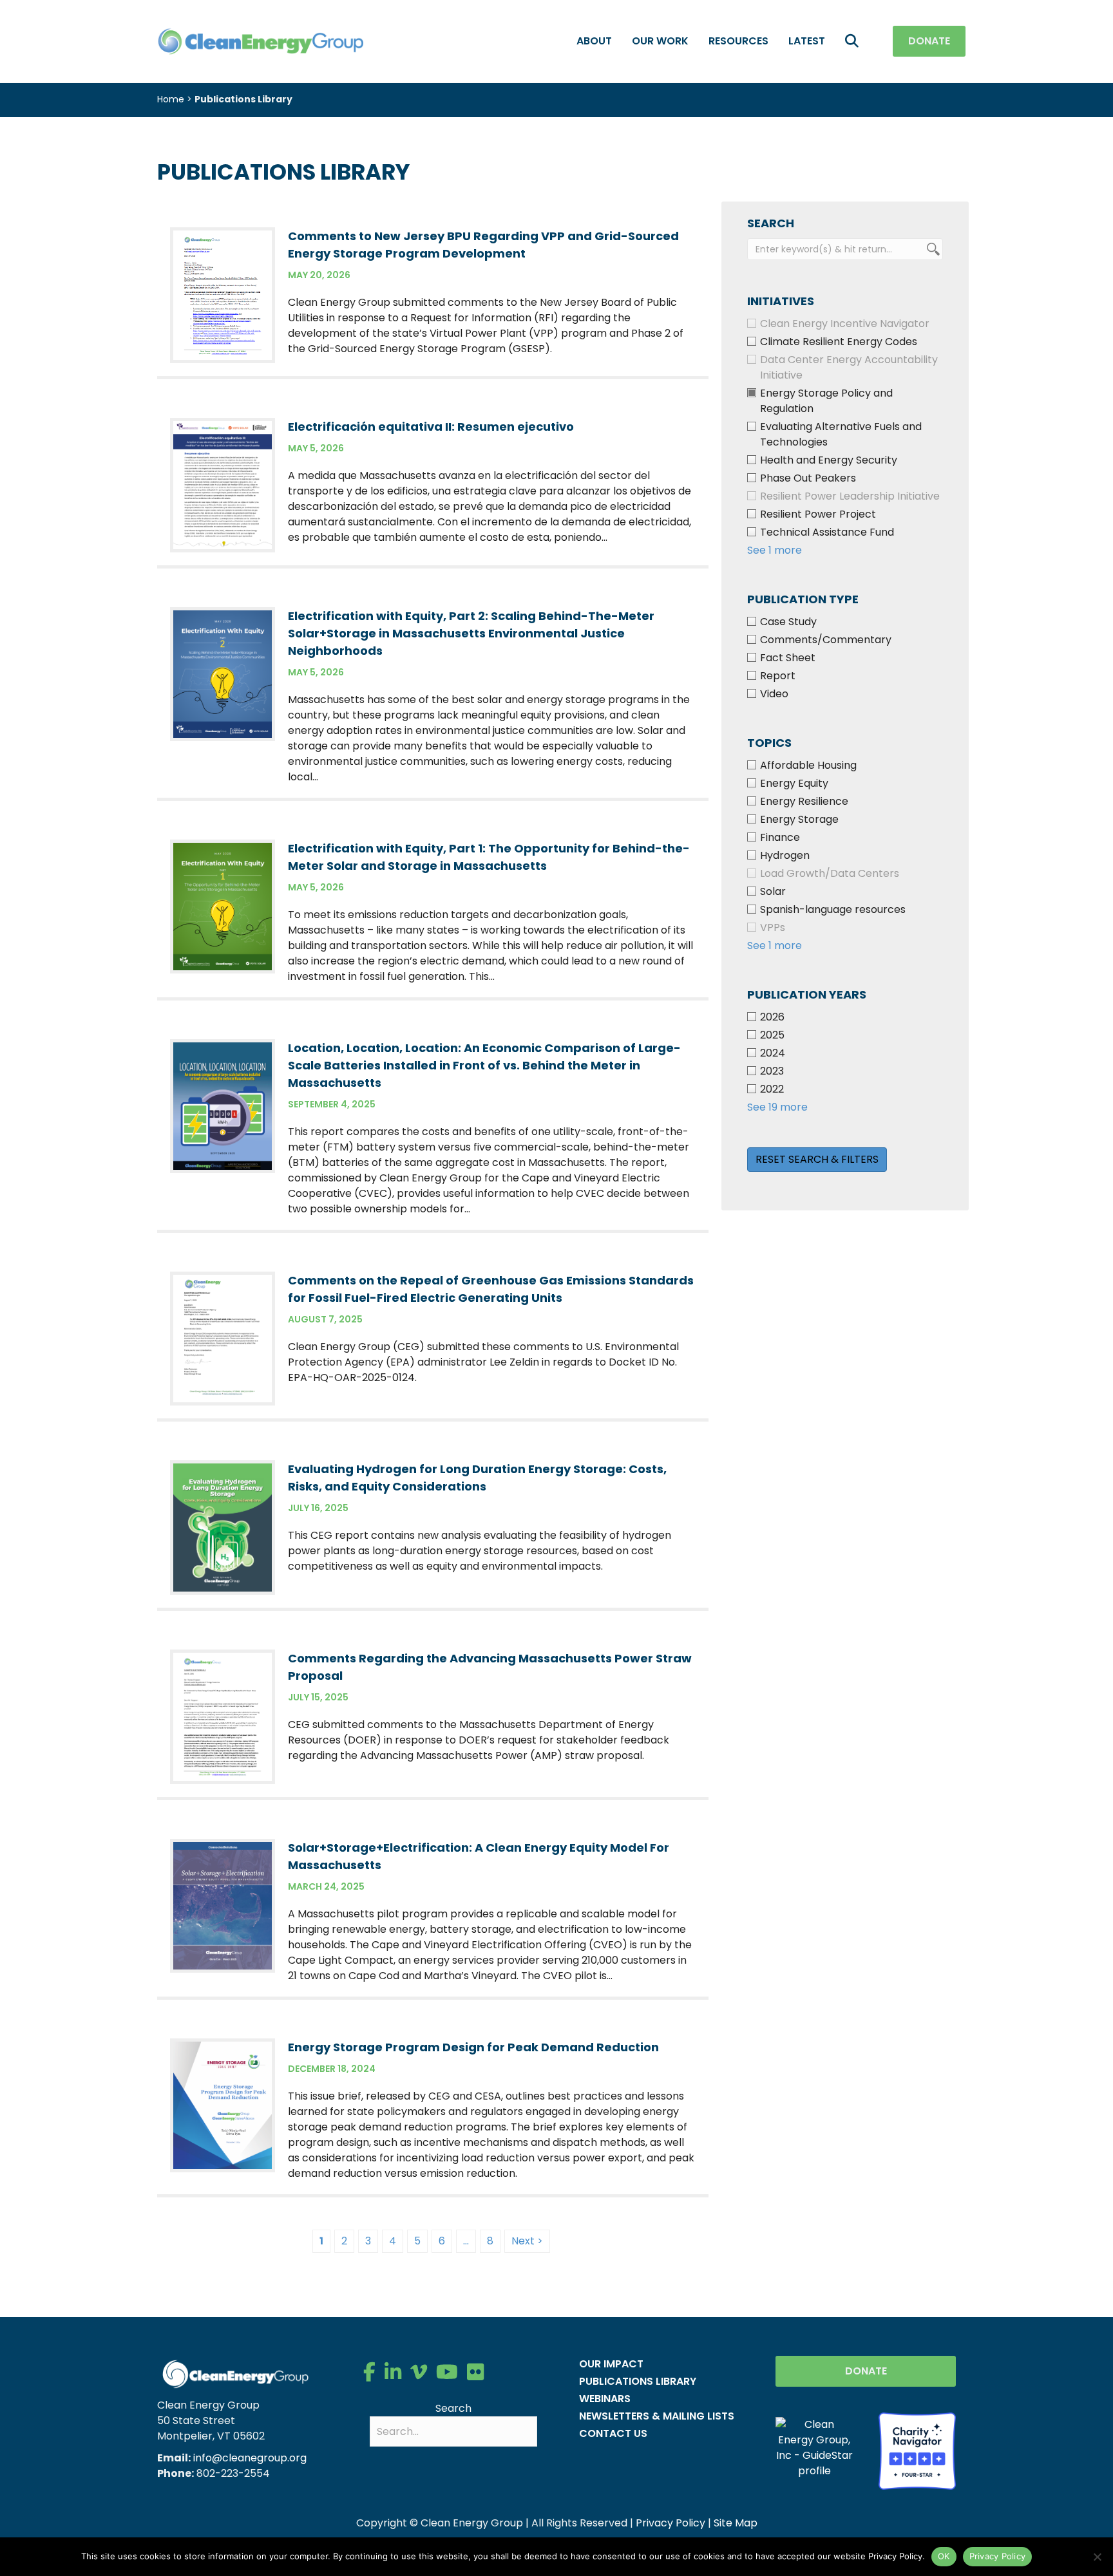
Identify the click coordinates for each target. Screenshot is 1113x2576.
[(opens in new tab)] (917, 2450)
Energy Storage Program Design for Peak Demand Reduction (473, 2047)
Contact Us (613, 2433)
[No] (1097, 2557)
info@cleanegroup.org (250, 2458)
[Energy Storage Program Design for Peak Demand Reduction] (223, 2104)
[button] (854, 42)
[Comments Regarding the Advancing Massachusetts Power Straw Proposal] (223, 1716)
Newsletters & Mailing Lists (657, 2416)
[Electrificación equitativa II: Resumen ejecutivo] (223, 484)
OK (944, 2556)
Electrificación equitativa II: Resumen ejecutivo (431, 427)
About (594, 41)
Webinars (605, 2399)
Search (453, 2408)
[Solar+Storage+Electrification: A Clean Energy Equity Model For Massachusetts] (223, 1905)
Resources (738, 41)
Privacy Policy (671, 2523)
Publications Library (638, 2381)
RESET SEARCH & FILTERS (817, 1159)
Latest (807, 41)
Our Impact (611, 2364)
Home (171, 99)
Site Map (736, 2523)
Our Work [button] (660, 41)
